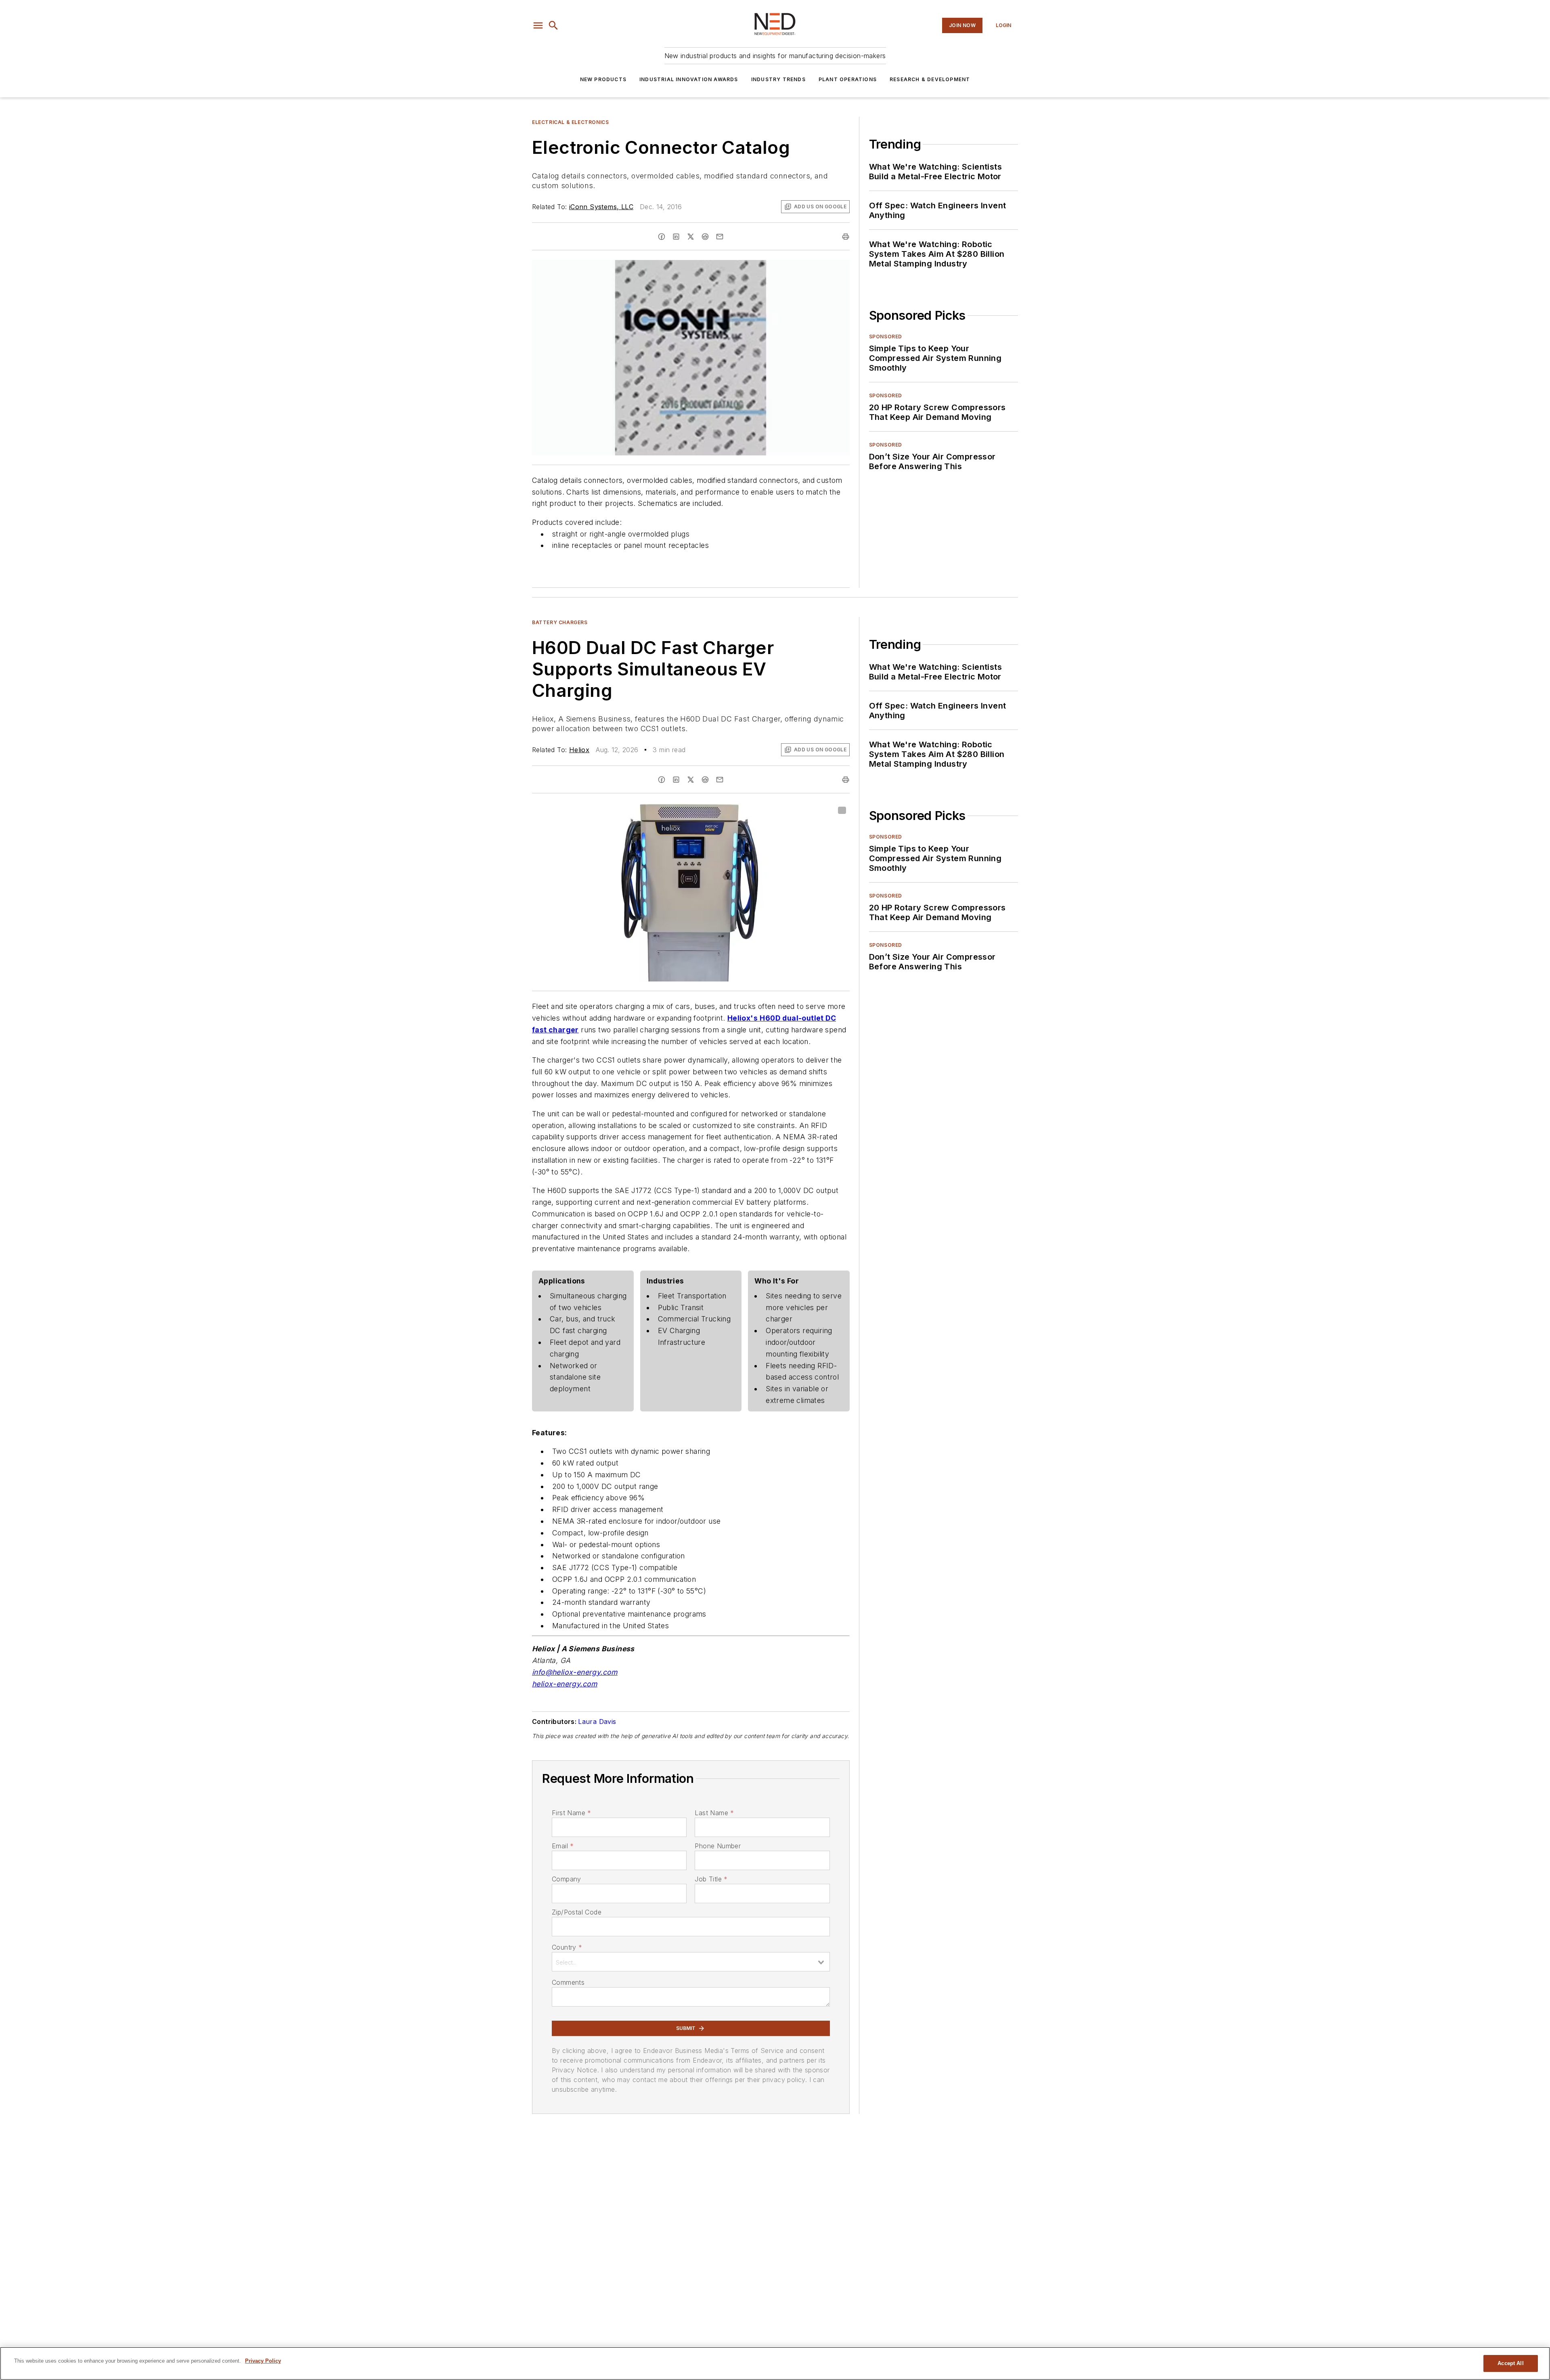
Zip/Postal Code (577, 1912)
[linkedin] (676, 237)
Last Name (714, 1813)
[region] (775, 2363)
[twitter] (691, 237)
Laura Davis (597, 1722)
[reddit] (705, 237)
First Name (571, 1813)
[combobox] (691, 1962)
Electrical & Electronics (570, 122)
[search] (553, 25)
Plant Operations (848, 79)
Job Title (711, 1879)
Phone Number (718, 1846)
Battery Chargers (560, 622)
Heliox (579, 750)
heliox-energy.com (565, 1684)
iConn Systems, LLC (601, 207)
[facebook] (662, 237)
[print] (846, 237)
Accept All (1510, 2363)
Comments (568, 1982)
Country (567, 1947)
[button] (538, 25)
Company (567, 1879)
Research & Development (930, 79)
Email (563, 1846)
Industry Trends (778, 79)
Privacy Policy (263, 2361)
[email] (720, 237)
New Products (603, 79)
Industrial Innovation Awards (689, 79)
